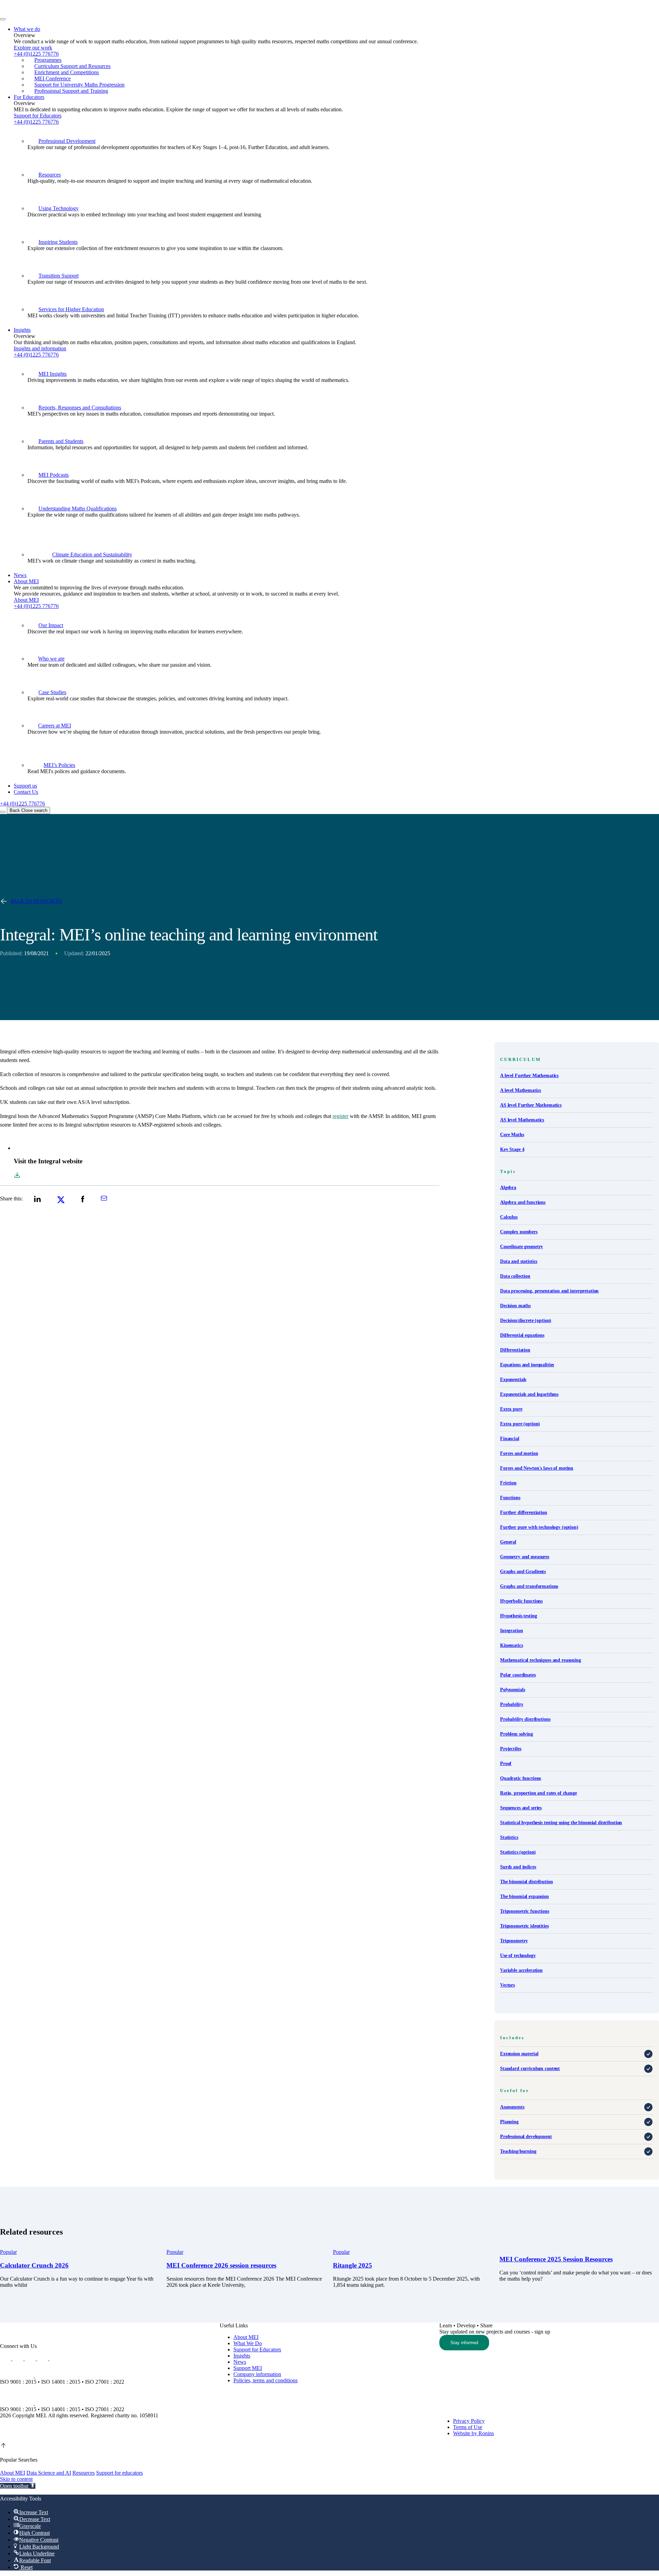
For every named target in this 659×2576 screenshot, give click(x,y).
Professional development (526, 2137)
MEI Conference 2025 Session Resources (556, 2259)
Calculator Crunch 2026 (34, 2265)
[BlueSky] (55, 2358)
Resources (84, 2473)
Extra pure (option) (520, 1424)
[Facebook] (43, 2358)
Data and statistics (519, 1261)
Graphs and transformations (529, 1586)
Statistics (509, 1837)
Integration (511, 1631)
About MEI (26, 600)
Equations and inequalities (527, 1365)
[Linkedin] (6, 2358)
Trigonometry (514, 1941)
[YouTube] (31, 2358)
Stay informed (464, 2343)
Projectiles (511, 1749)
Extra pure (511, 1409)
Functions (510, 1498)
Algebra (508, 1188)
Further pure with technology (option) (539, 1527)
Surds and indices (518, 1867)
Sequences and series (521, 1808)
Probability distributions (525, 1719)
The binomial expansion (524, 1896)
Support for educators (119, 2473)
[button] (18, 2486)
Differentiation (515, 1350)
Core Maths (512, 1135)
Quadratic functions (521, 1778)
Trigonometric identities (524, 1926)
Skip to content (16, 2479)
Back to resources (37, 901)
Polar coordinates (518, 1675)
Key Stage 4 (512, 1149)
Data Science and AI (49, 2473)
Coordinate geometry (522, 1247)
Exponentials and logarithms (529, 1394)
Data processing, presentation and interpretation (549, 1291)
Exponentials (513, 1380)
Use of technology (518, 1956)
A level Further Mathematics (529, 1076)
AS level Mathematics (522, 1120)
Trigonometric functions (525, 1911)
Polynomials (512, 1690)
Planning (509, 2122)
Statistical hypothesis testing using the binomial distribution (561, 1823)
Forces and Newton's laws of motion (537, 1468)
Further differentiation (524, 1512)
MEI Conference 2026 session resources (221, 2265)
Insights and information (40, 348)
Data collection (515, 1276)
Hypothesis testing (518, 1616)
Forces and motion (519, 1453)
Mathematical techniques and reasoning (541, 1660)
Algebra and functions (523, 1202)
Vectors (507, 1985)
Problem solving (517, 1734)
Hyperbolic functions (521, 1601)
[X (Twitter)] (19, 2358)
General (508, 1542)
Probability (512, 1704)
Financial (510, 1439)
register (340, 1116)
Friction (508, 1483)
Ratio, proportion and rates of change (539, 1793)
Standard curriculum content (530, 2069)
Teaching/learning (518, 2151)
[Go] (18, 2376)
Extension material (519, 2054)
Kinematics (512, 1645)
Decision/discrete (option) (526, 1320)
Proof (506, 1764)
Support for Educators (38, 116)
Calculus (509, 1217)
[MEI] (71, 17)
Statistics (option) (518, 1852)
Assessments (512, 2107)
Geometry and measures (525, 1557)
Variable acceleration (521, 1970)
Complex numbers (519, 1232)
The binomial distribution (527, 1882)
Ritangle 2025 (352, 2265)
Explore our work (33, 48)
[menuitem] (336, 60)
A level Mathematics (521, 1090)
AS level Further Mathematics (531, 1105)
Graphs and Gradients (523, 1572)
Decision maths (515, 1306)
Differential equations (522, 1335)
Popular (8, 2252)
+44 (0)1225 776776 (36, 122)
